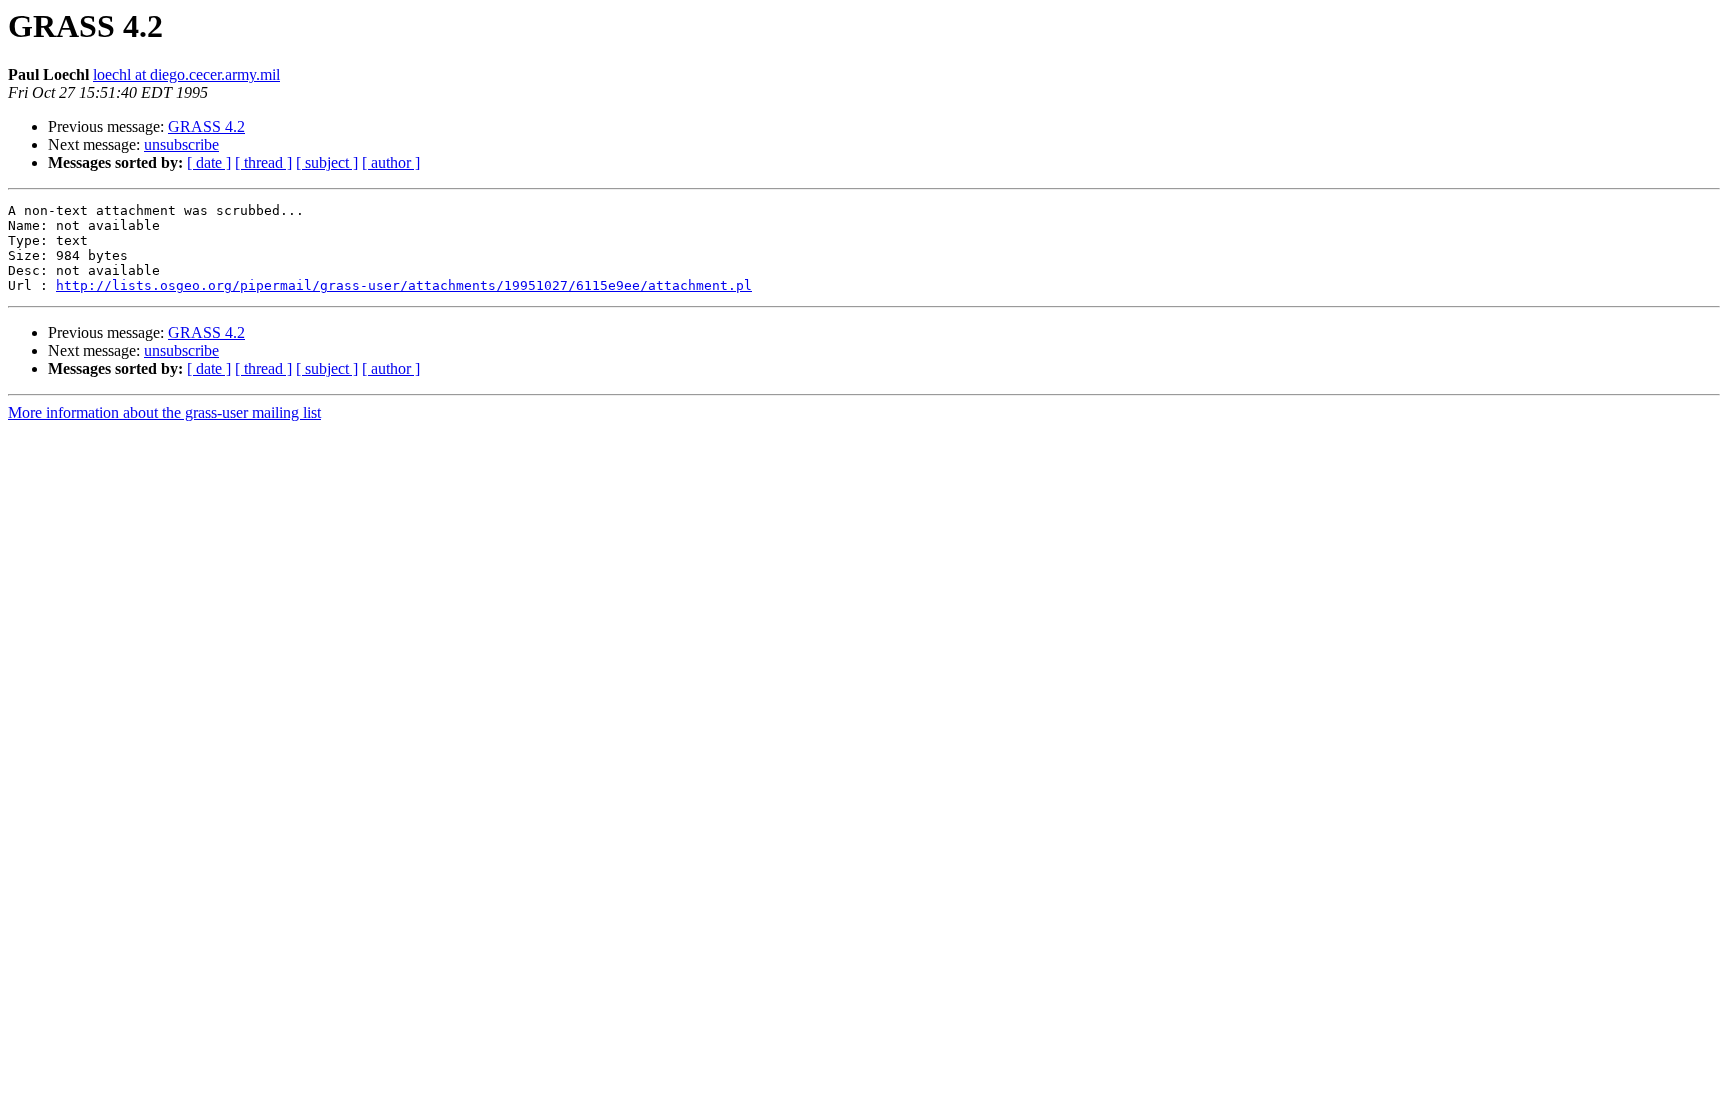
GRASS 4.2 (206, 126)
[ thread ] (263, 162)
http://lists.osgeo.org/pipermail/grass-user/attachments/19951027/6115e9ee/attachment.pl (404, 285)
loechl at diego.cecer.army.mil (186, 74)
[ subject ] (327, 162)
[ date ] (209, 162)
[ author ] (391, 162)
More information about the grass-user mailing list (164, 412)
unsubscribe (181, 144)
